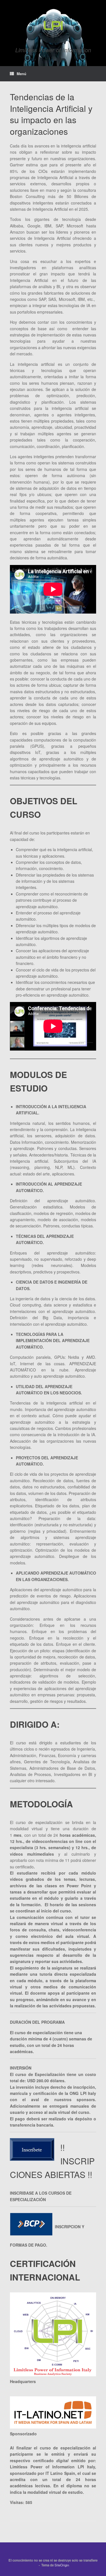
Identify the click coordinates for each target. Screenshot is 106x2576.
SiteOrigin (62, 2565)
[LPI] (53, 25)
